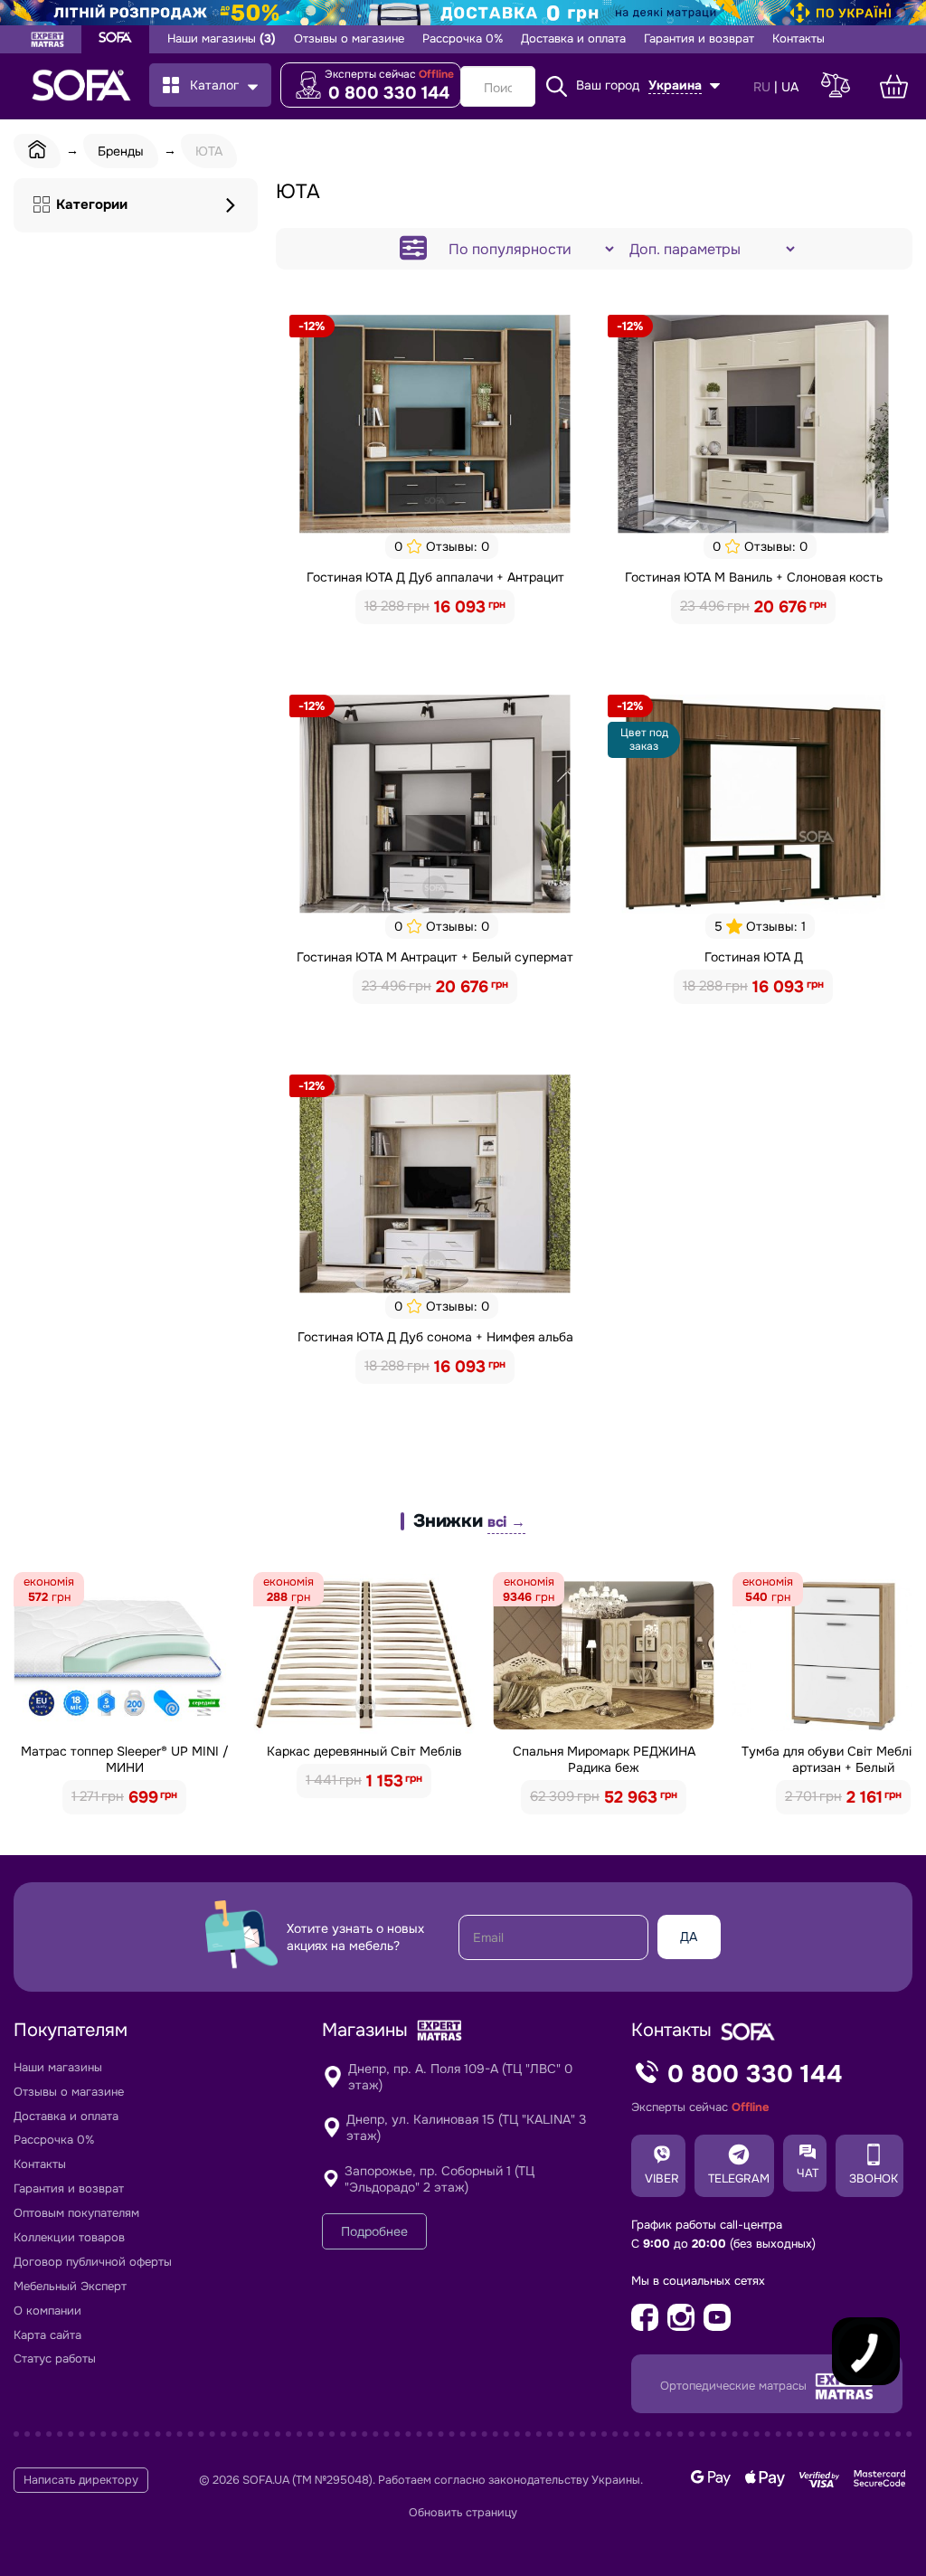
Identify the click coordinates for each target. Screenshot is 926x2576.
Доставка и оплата (573, 39)
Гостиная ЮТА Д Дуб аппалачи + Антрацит (435, 577)
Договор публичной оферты (93, 2262)
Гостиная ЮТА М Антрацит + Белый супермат (435, 957)
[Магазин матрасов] (47, 42)
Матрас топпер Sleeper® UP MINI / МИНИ (125, 1759)
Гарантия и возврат (699, 39)
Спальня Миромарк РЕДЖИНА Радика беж (604, 1759)
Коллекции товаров (69, 2237)
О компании (47, 2311)
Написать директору (81, 2480)
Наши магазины (222, 39)
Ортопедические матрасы (735, 2386)
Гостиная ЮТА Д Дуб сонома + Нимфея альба (435, 1337)
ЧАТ (808, 2173)
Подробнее (374, 2231)
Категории (92, 205)
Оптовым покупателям (76, 2213)
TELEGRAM (739, 2178)
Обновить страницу (463, 2513)
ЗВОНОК (874, 2178)
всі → (506, 1522)
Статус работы (55, 2358)
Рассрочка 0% (463, 39)
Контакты (798, 39)
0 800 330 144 (389, 93)
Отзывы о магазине (349, 39)
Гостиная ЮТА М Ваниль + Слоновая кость (754, 577)
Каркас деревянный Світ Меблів (364, 1751)
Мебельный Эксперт (70, 2286)
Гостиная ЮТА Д (754, 957)
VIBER (662, 2178)
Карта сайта (47, 2335)
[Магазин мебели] (115, 39)
